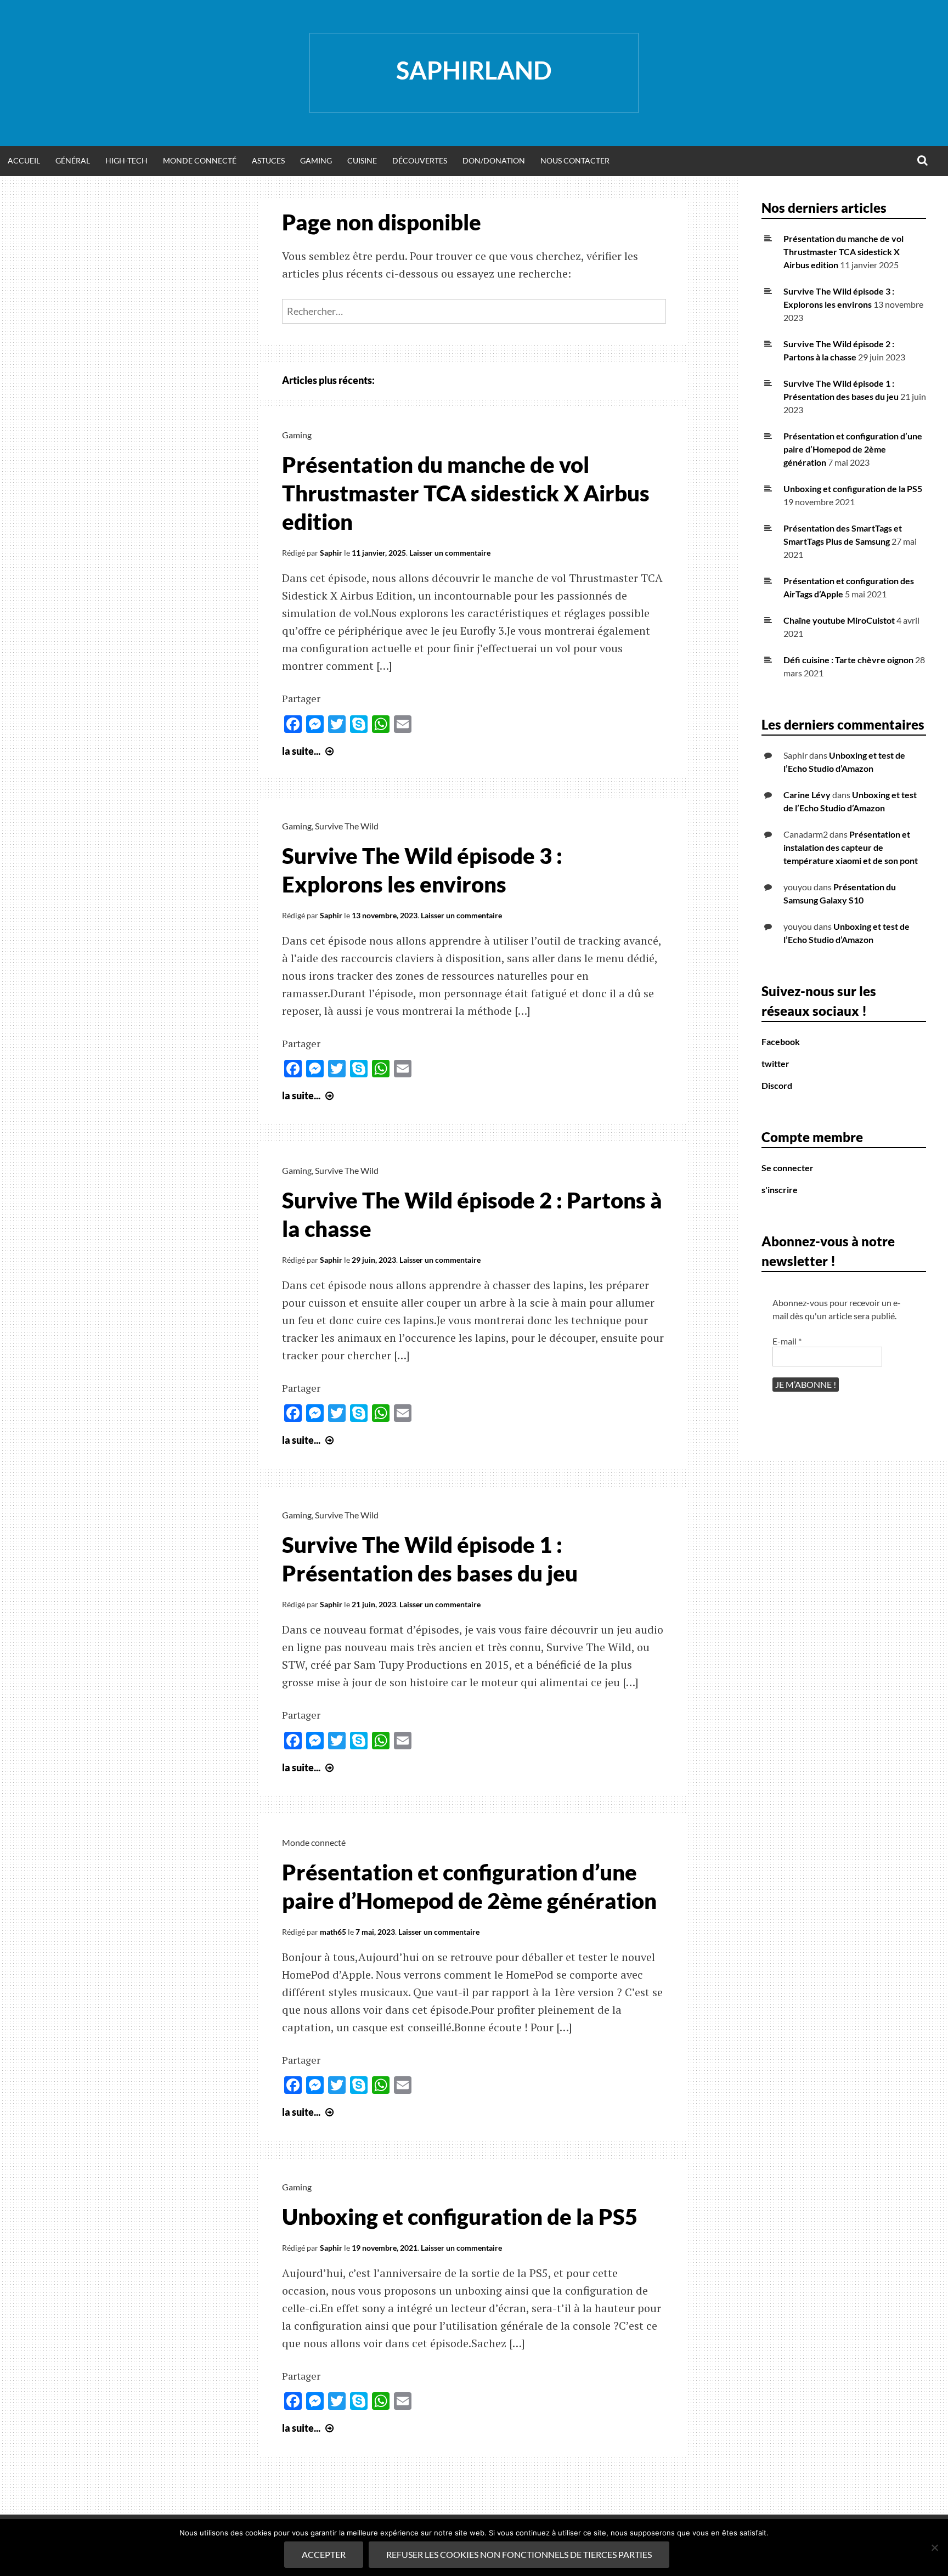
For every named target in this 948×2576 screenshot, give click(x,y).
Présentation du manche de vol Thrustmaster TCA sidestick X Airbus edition (466, 493)
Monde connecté (314, 1842)
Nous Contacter (575, 160)
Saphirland (474, 70)
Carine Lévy (807, 795)
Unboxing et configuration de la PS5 (460, 2217)
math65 (333, 1932)
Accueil (24, 160)
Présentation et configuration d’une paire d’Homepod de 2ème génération (853, 449)
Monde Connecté (200, 160)
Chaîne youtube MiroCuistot (839, 620)
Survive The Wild (347, 826)
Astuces (268, 160)
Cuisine (362, 160)
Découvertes (420, 160)
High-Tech (126, 160)
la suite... (309, 751)
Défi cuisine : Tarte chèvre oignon (848, 660)
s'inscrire (780, 1190)
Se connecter (788, 1168)
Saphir (331, 553)
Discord (777, 1085)
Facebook (781, 1041)
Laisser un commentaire (450, 553)
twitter (775, 1063)
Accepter (324, 2554)
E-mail (787, 1341)
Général (73, 160)
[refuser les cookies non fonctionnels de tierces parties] (934, 2547)
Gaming (316, 160)
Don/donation (494, 160)
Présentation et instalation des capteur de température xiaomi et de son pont (851, 847)
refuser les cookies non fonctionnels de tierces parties (519, 2554)
